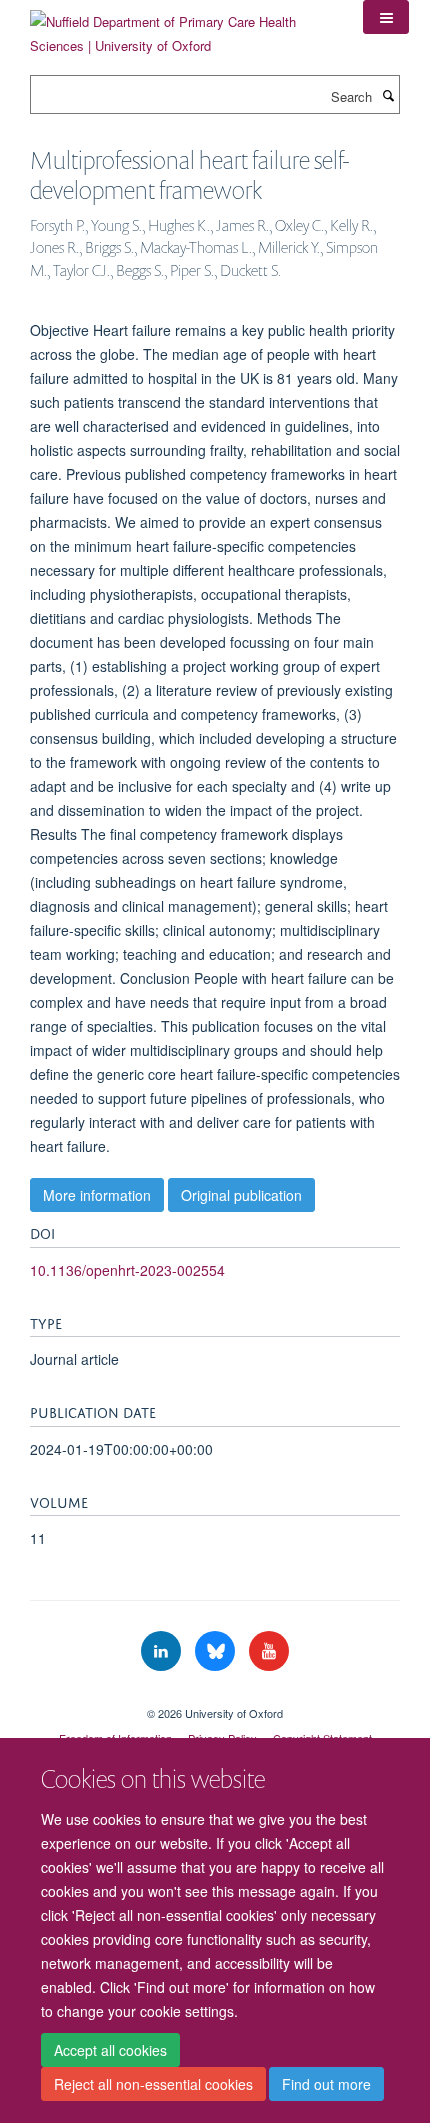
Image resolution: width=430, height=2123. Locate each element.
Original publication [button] (241, 1195)
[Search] (388, 95)
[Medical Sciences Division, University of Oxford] (215, 1696)
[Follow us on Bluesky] (217, 1651)
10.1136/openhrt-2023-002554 (127, 1270)
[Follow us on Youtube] (269, 1651)
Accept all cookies (110, 2050)
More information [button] (97, 1195)
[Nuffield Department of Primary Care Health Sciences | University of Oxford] (181, 26)
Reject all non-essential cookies (153, 2084)
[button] (386, 17)
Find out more (326, 2084)
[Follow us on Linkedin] (163, 1651)
